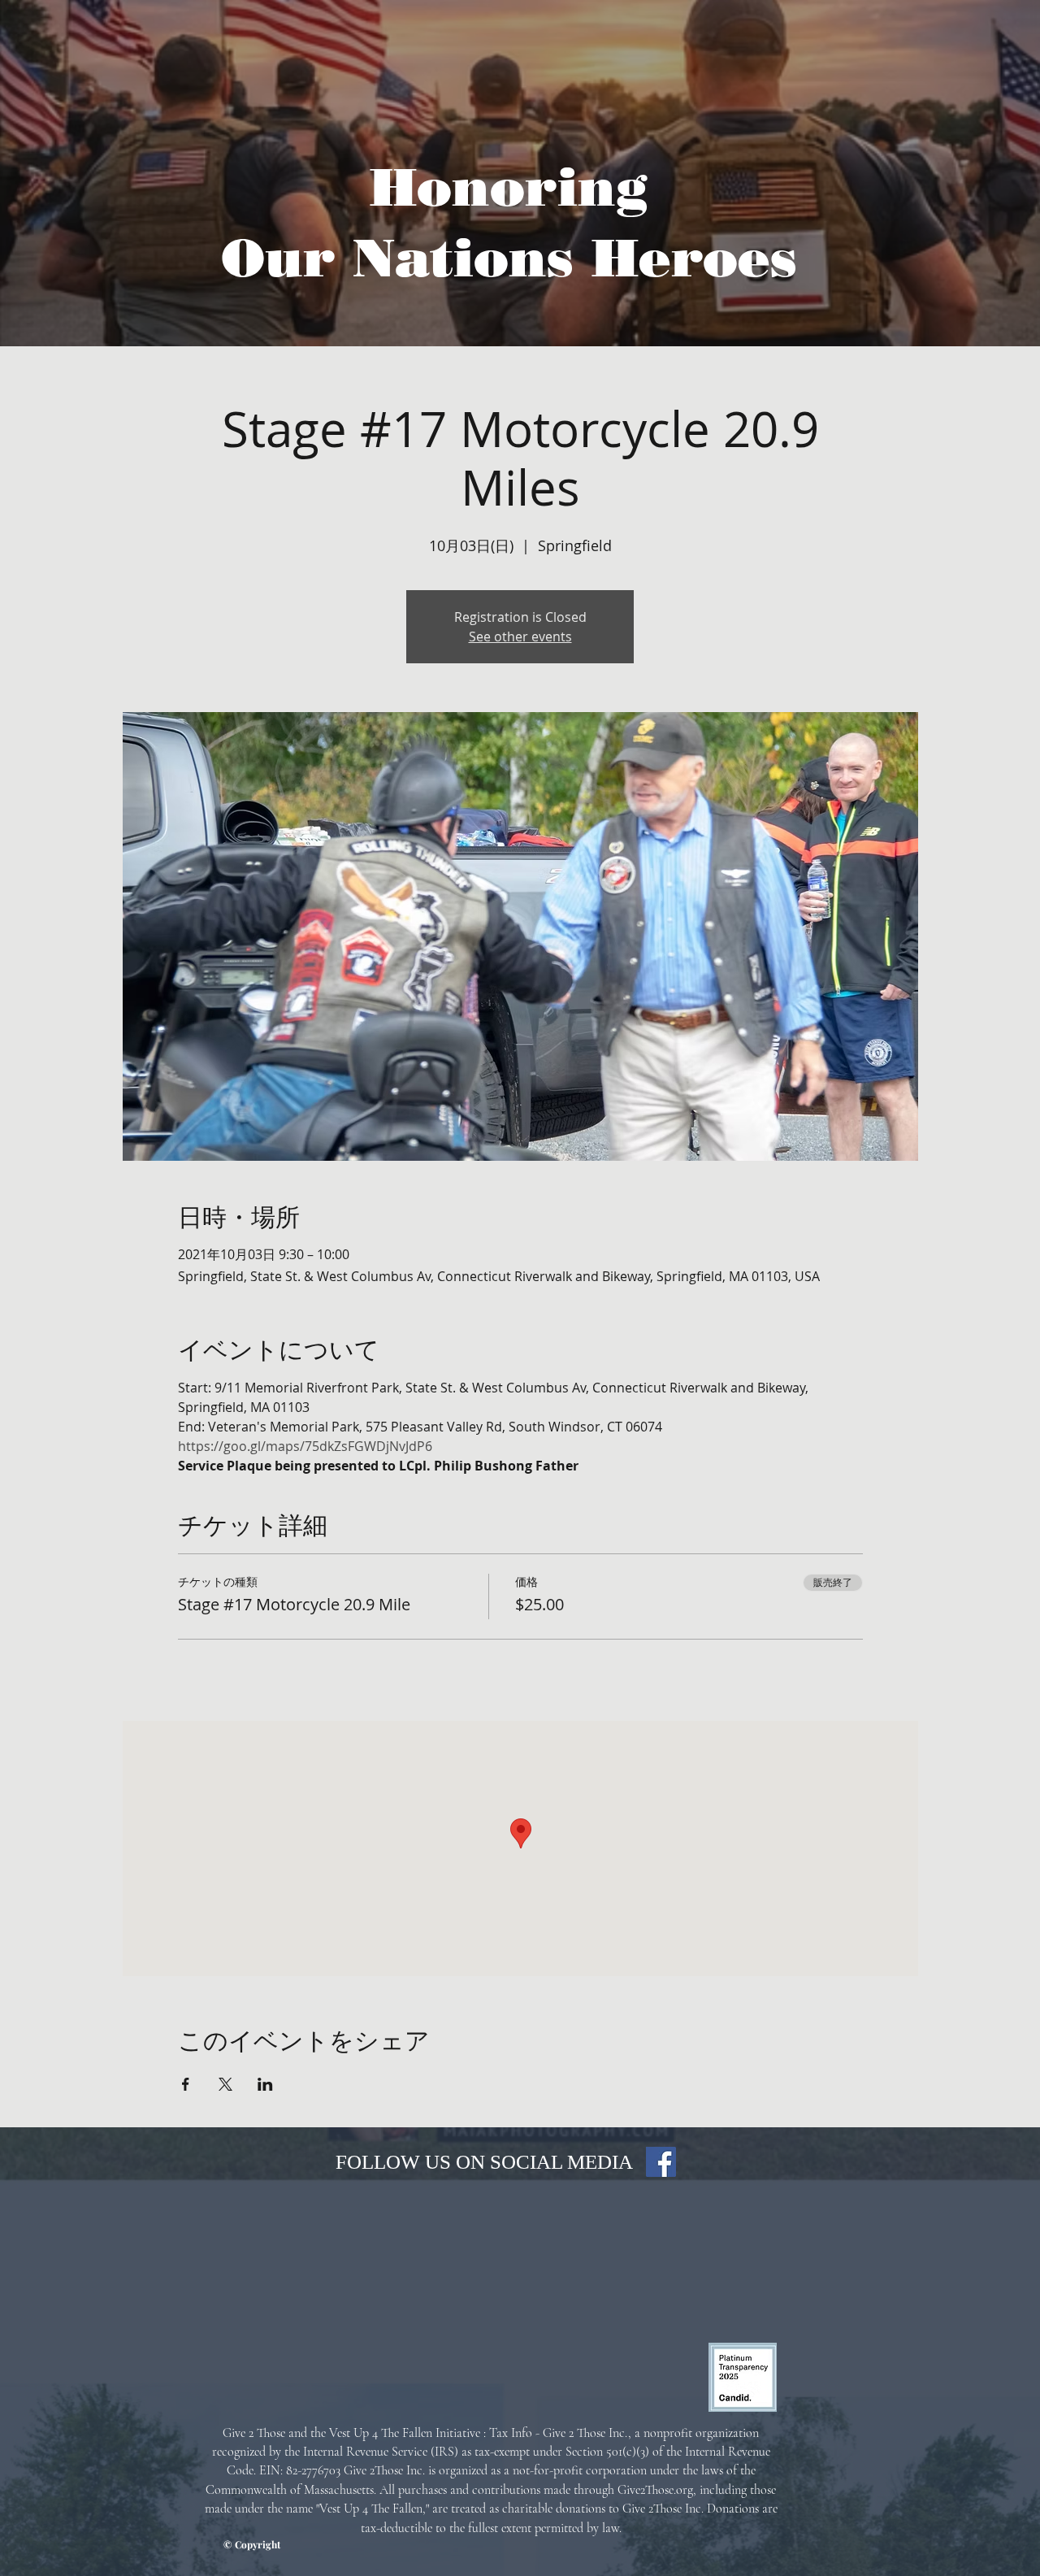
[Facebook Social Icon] (661, 2162)
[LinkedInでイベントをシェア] (265, 2084)
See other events (520, 636)
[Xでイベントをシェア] (225, 2084)
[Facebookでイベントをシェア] (186, 2084)
